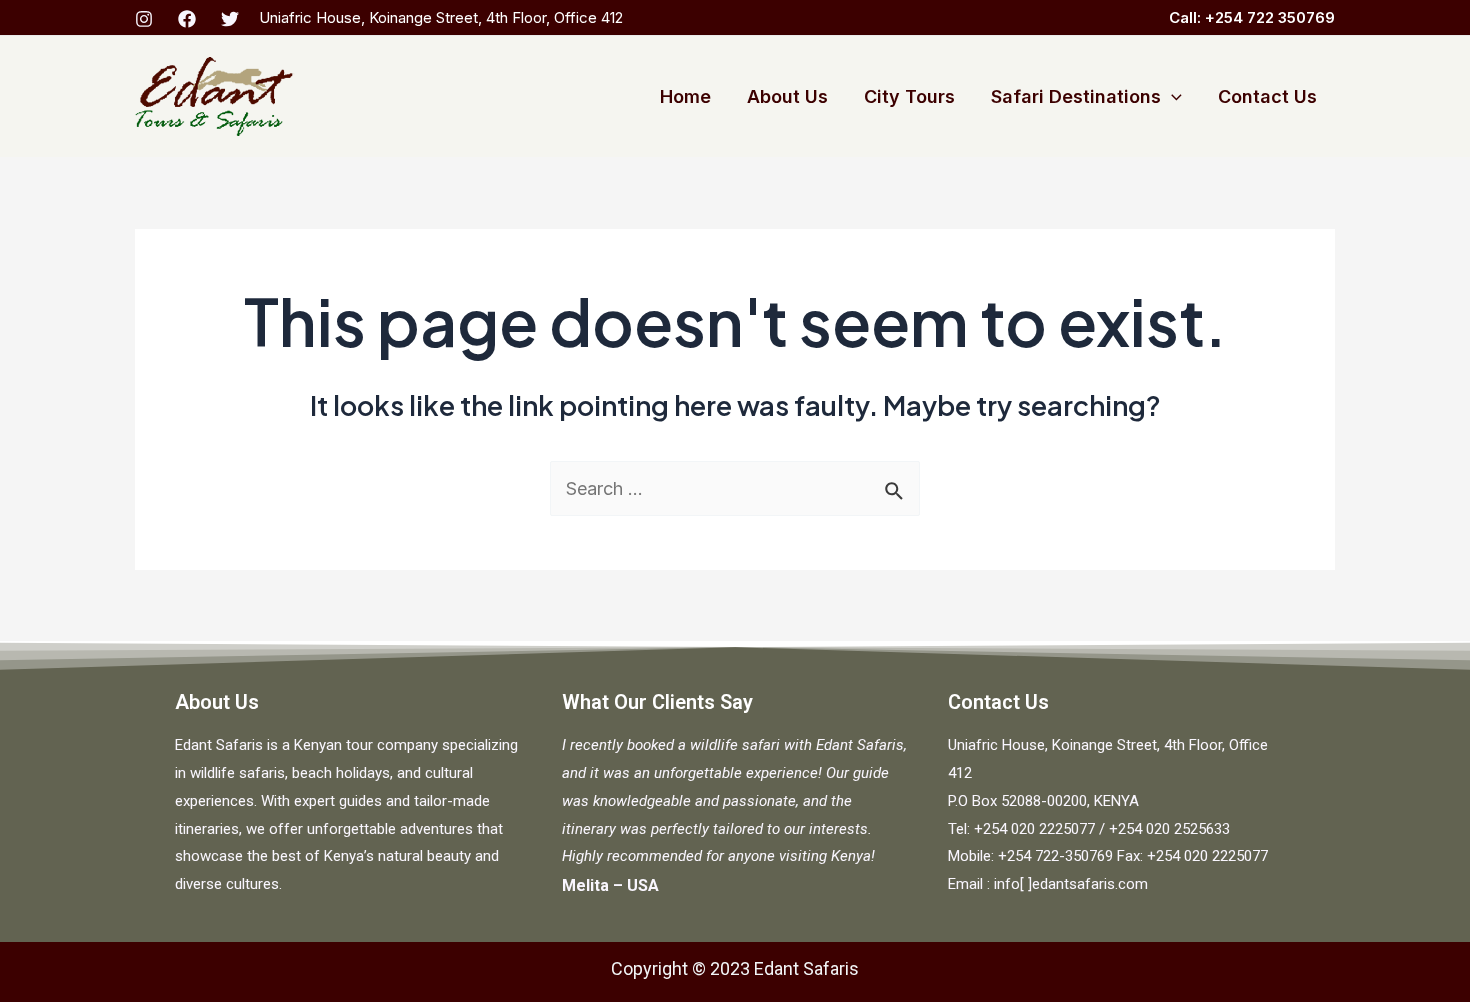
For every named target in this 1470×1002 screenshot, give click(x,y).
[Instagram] (144, 19)
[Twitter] (230, 19)
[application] (1171, 97)
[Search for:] (735, 488)
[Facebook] (187, 19)
